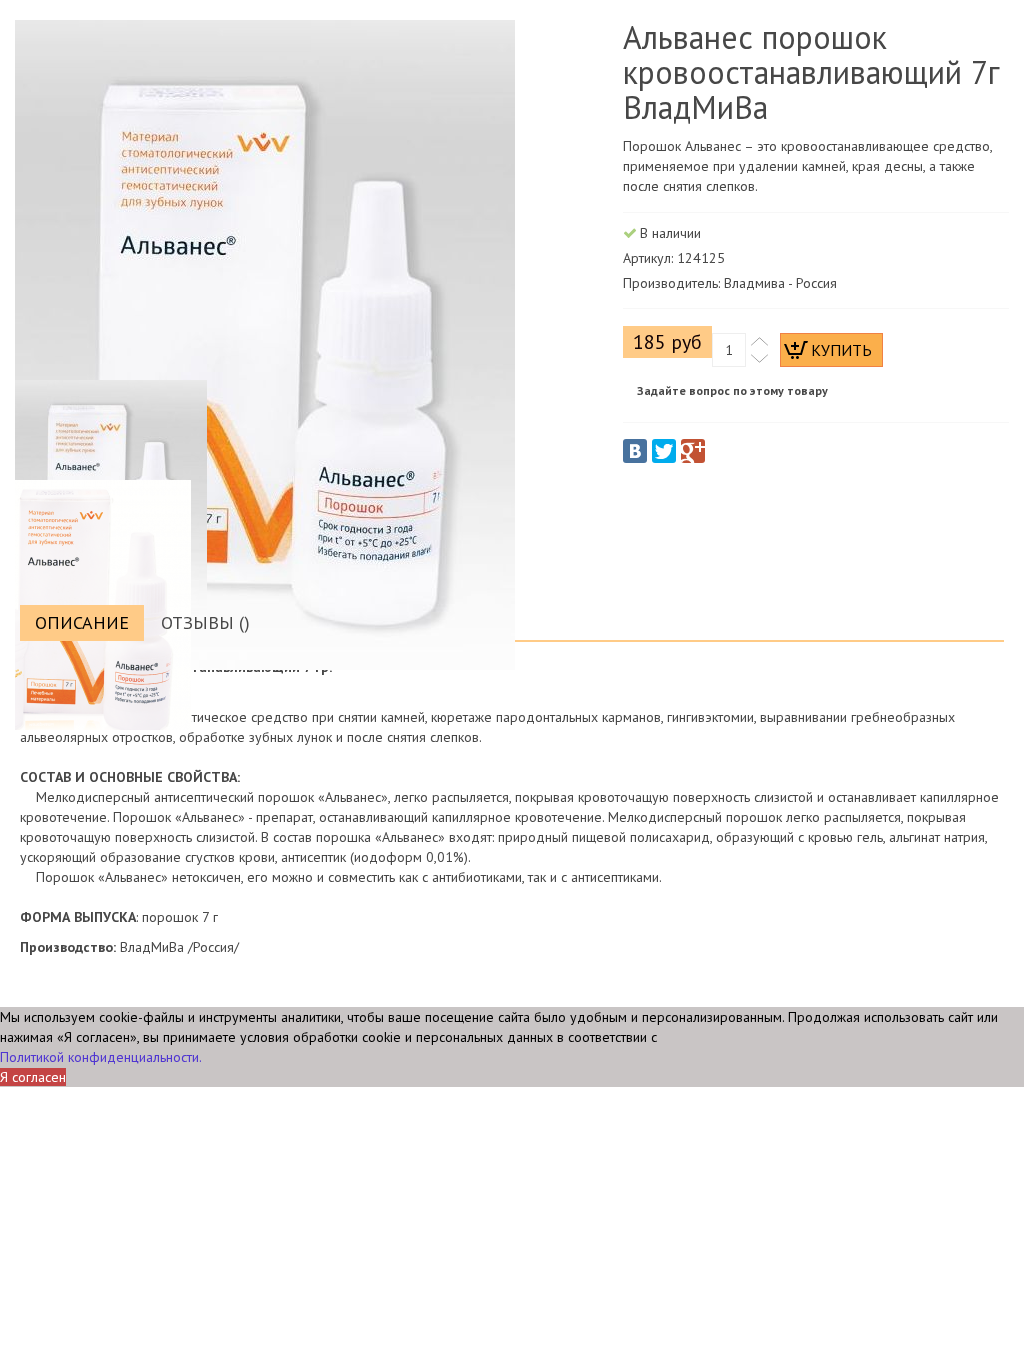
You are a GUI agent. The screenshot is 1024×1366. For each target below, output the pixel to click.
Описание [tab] (82, 622)
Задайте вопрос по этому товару (732, 390)
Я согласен (33, 1077)
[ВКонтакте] (635, 451)
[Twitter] (664, 451)
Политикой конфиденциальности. (101, 1057)
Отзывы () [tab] (205, 622)
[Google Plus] (693, 451)
